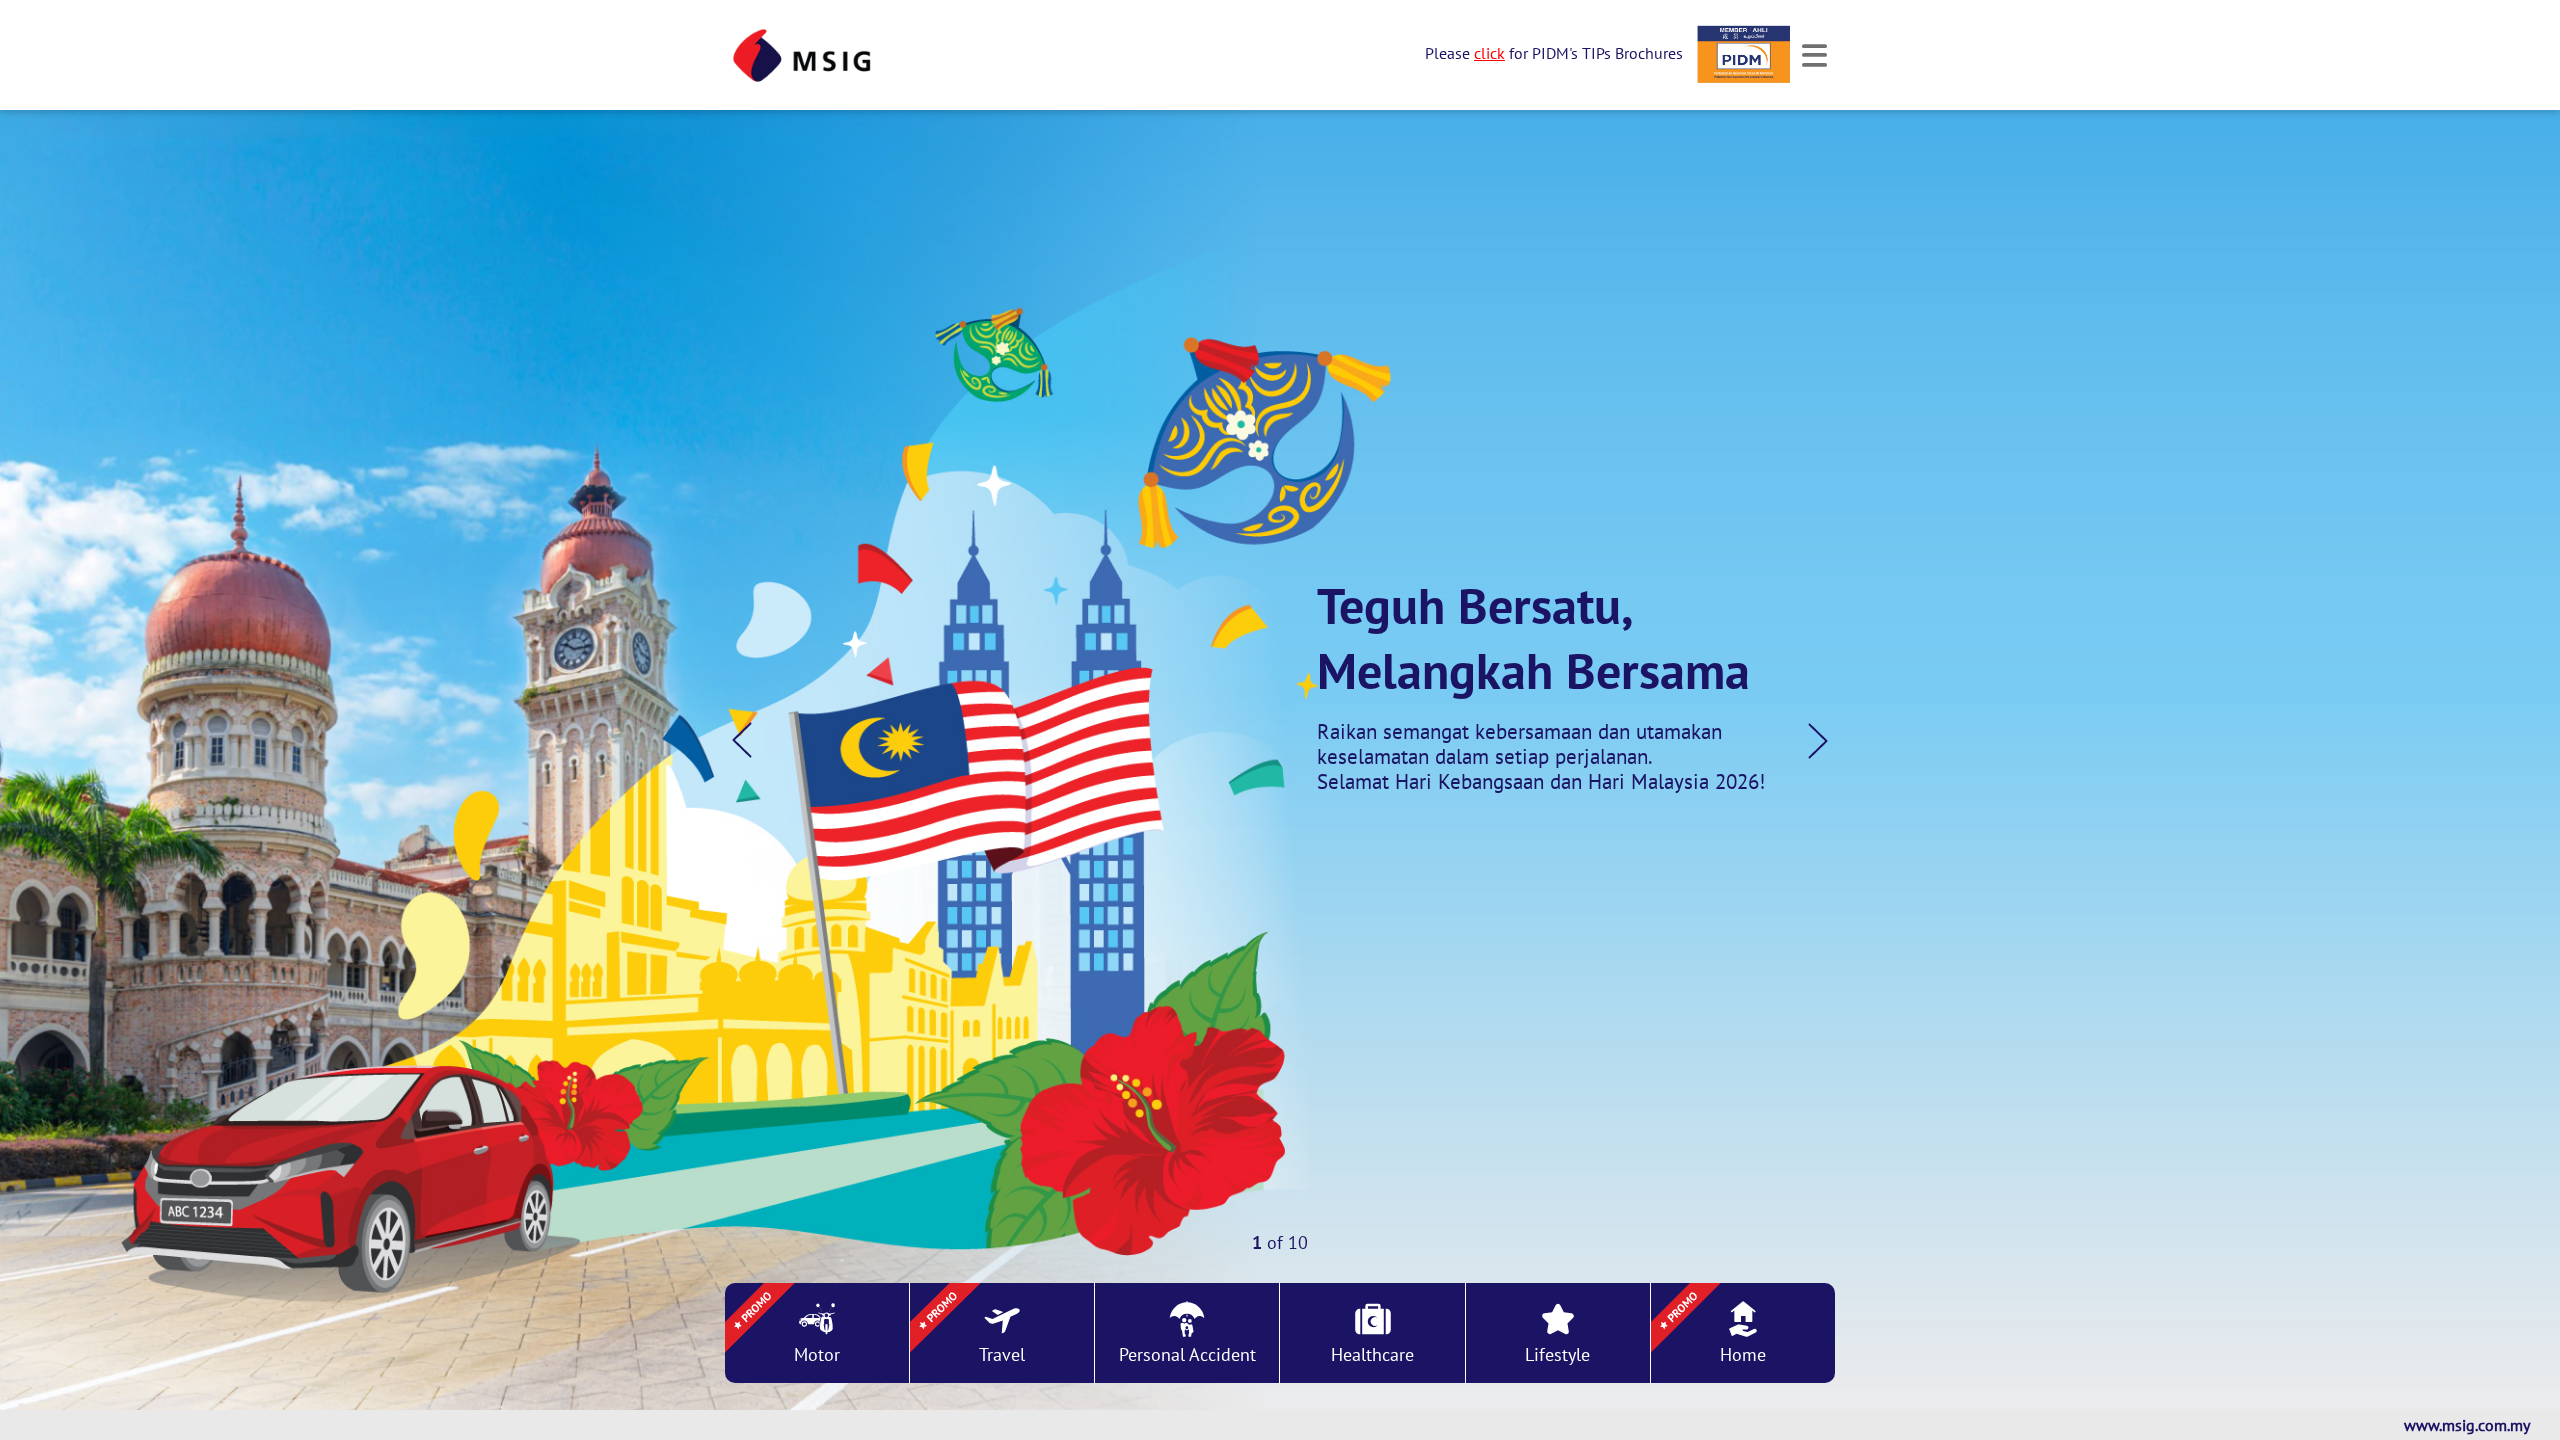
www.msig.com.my (2467, 1425)
